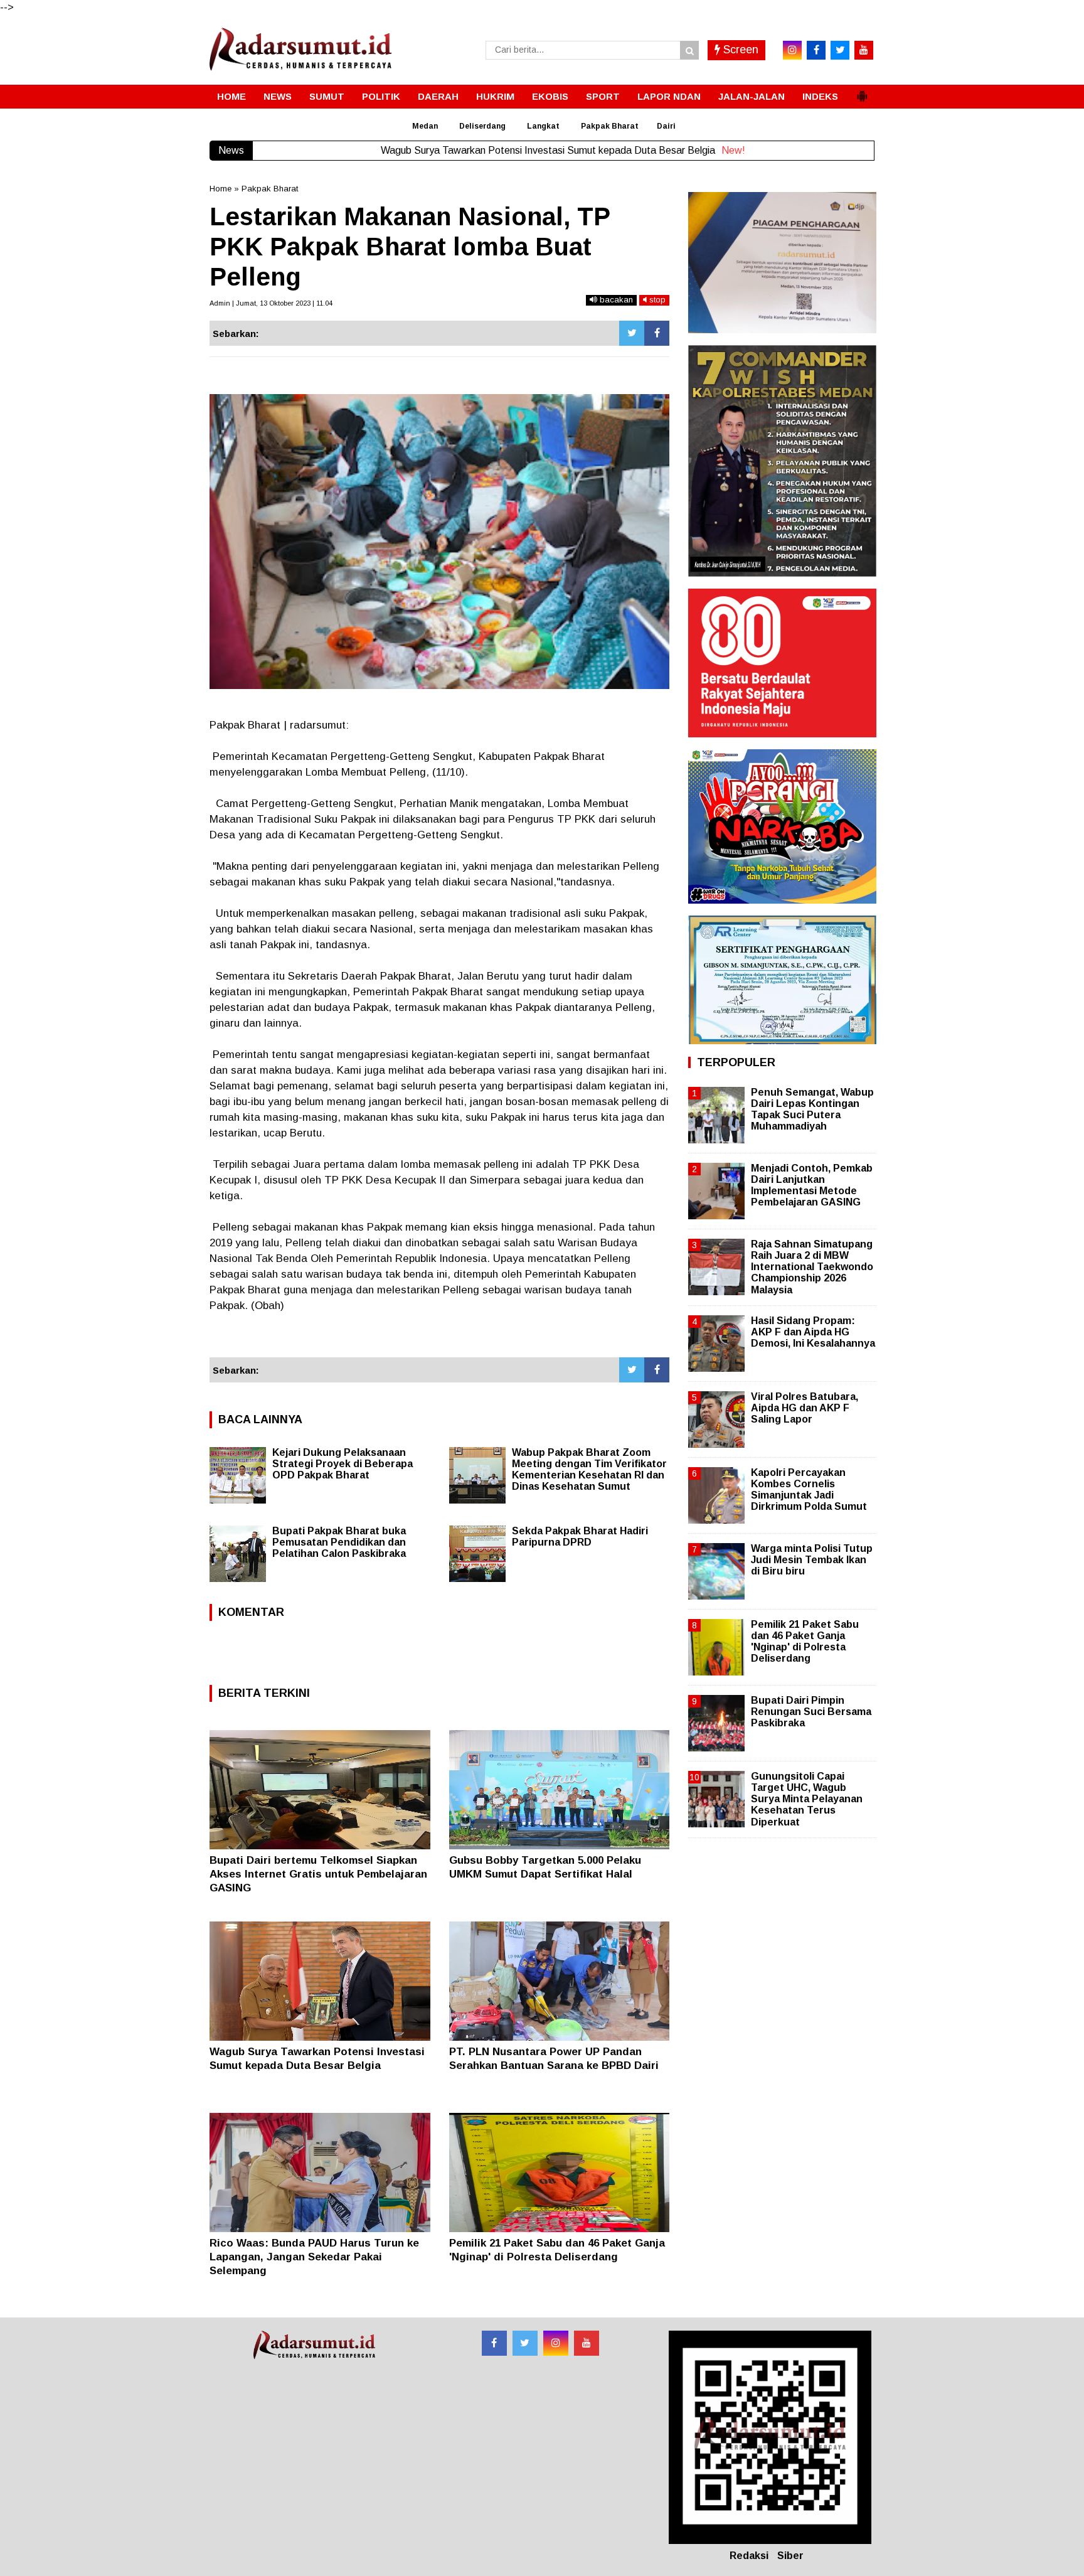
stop (656, 300)
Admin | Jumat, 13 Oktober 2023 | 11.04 (271, 303)
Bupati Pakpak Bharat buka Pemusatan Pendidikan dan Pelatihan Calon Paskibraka (339, 1542)
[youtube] (864, 50)
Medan (425, 126)
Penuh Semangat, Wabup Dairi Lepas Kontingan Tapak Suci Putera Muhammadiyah (812, 1109)
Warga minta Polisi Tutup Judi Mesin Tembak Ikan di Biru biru (812, 1560)
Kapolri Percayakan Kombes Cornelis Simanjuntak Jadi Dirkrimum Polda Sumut (809, 1490)
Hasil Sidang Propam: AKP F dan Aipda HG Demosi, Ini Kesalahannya (813, 1332)
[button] (862, 91)
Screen (739, 50)
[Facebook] (657, 333)
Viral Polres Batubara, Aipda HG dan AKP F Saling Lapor (805, 1408)
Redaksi (749, 2556)
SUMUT (327, 96)
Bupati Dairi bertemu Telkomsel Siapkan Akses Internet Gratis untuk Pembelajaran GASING (318, 1874)
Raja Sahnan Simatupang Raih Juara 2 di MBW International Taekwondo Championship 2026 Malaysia (812, 1267)
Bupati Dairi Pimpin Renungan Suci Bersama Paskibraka (811, 1712)
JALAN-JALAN (752, 96)
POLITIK (381, 96)
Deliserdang (482, 126)
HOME (231, 96)
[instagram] (792, 50)
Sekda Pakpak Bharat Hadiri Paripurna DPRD (580, 1537)
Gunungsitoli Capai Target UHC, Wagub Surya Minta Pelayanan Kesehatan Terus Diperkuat (807, 1799)
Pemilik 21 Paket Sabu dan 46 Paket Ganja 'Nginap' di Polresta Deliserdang (805, 1642)
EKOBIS (550, 96)
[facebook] (816, 50)
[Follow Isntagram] (556, 2343)
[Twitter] (632, 333)
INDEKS (820, 96)
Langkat (543, 126)
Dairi (666, 126)
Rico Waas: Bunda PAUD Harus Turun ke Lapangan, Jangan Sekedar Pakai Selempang (314, 2257)
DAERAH (438, 96)
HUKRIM (495, 96)
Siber (790, 2556)
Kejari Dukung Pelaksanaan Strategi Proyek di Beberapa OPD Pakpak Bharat (343, 1464)
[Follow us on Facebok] (494, 2343)
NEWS (278, 96)
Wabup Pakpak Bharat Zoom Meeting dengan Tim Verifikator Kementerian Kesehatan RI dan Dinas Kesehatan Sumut (589, 1469)
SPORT (603, 96)
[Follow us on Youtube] (587, 2343)
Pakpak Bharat (610, 126)
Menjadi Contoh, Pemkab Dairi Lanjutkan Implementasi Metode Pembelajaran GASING (812, 1185)
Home (221, 189)
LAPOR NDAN (669, 96)
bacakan (615, 300)
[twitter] (840, 50)
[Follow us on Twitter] (525, 2343)
